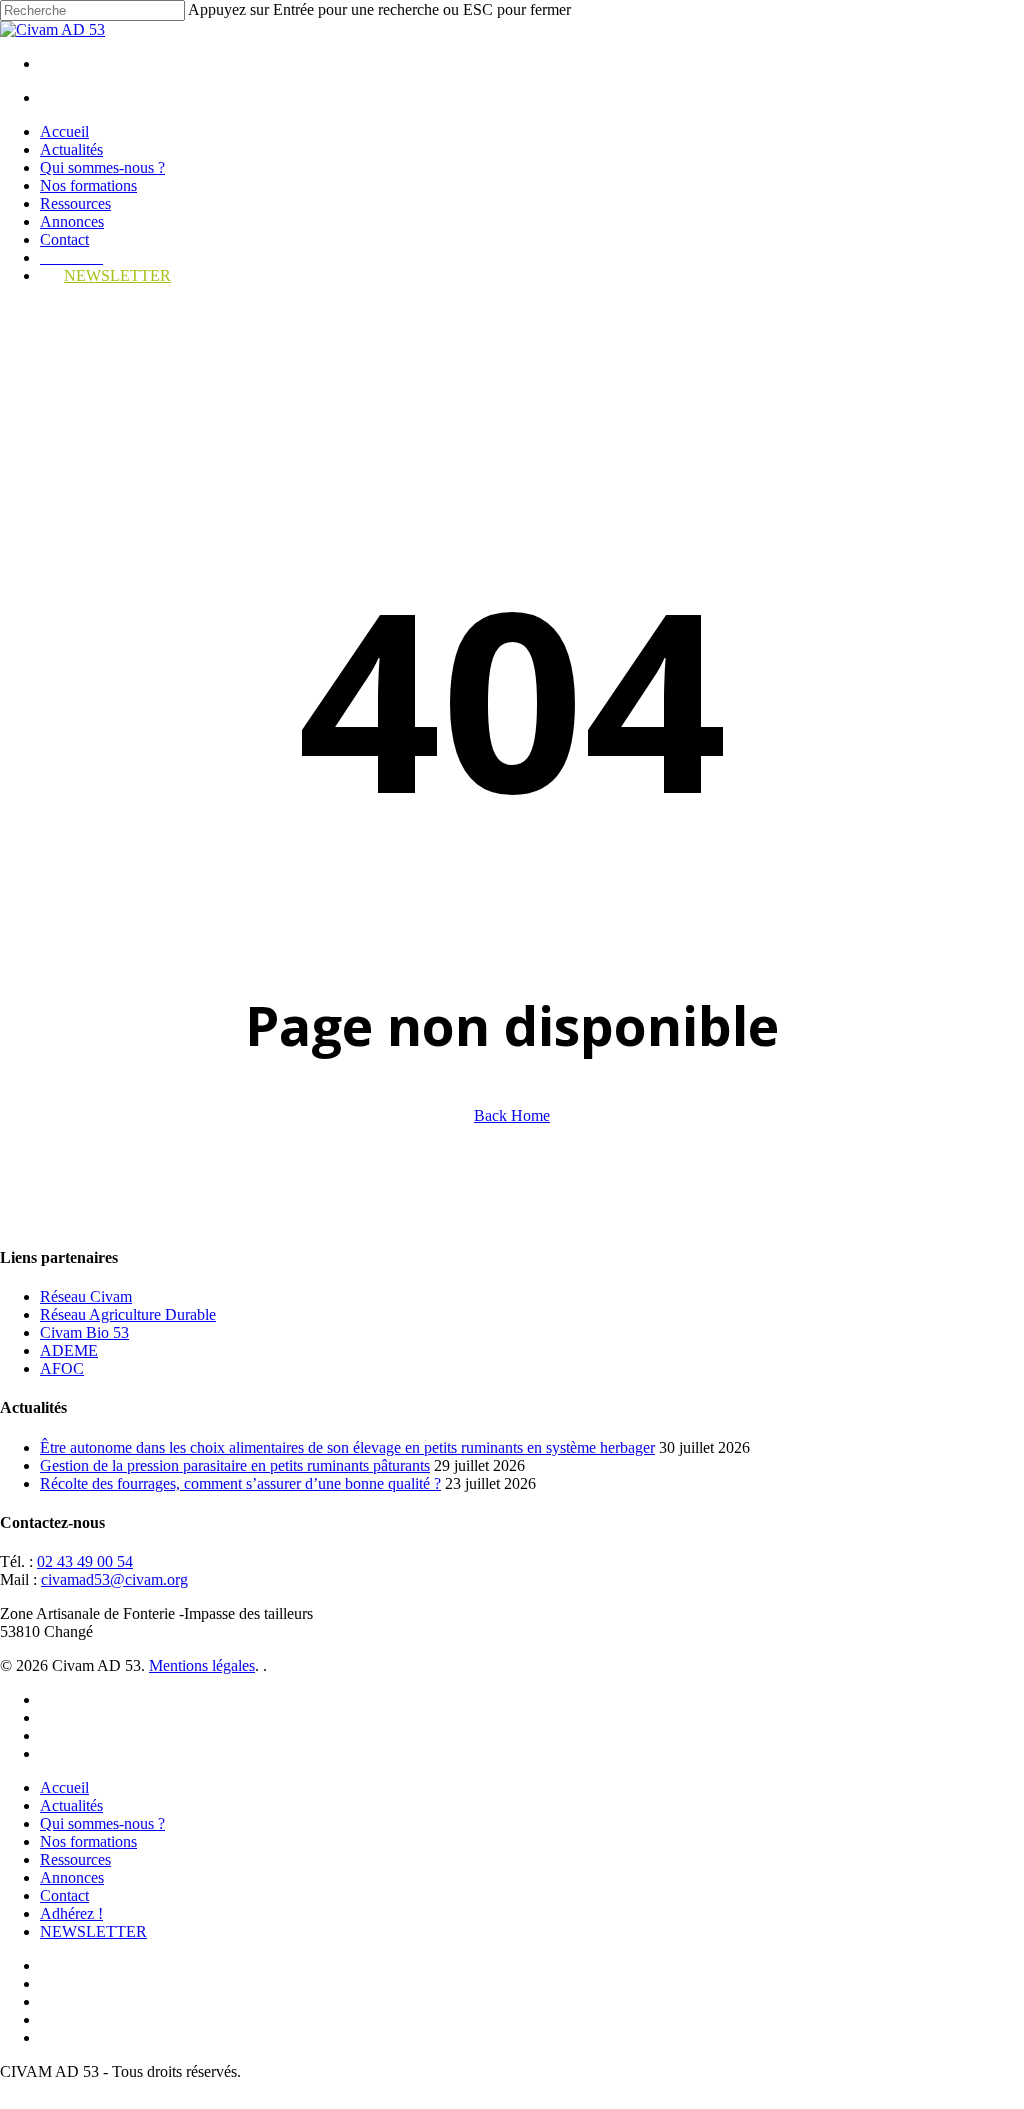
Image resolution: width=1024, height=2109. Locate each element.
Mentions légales (202, 1665)
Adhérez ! (71, 1913)
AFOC (62, 1368)
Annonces (72, 1877)
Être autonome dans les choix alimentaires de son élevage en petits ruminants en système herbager (347, 1447)
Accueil (64, 1787)
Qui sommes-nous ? (102, 1823)
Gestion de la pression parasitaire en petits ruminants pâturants (235, 1465)
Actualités (71, 1805)
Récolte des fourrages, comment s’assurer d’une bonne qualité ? (240, 1483)
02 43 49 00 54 (85, 1561)
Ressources (75, 1859)
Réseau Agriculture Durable (128, 1314)
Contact (64, 1895)
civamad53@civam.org (114, 1579)
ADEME (69, 1350)
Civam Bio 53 (84, 1332)
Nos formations (88, 1841)
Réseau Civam (86, 1296)
